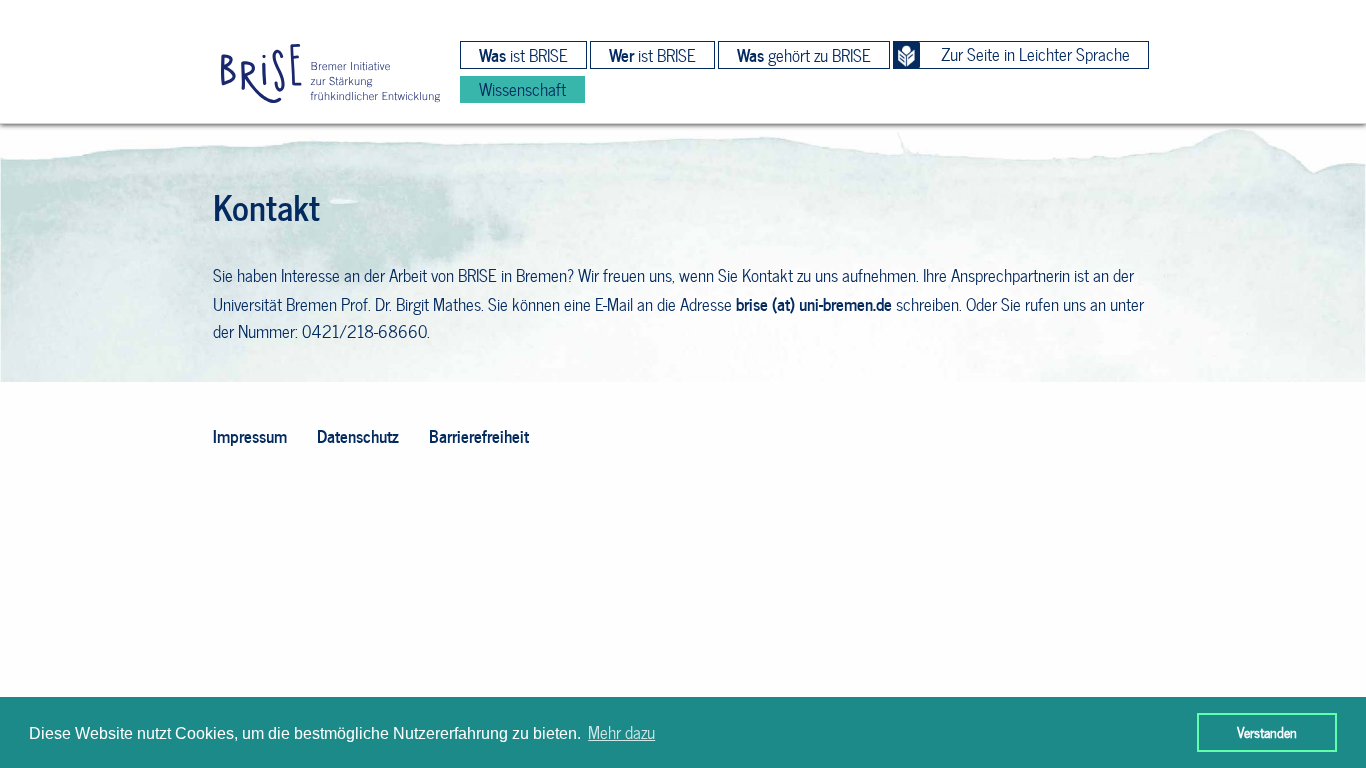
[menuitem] (330, 74)
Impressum (250, 435)
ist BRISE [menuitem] (523, 55)
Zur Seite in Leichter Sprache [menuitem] (1035, 54)
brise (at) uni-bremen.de (814, 303)
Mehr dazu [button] (621, 732)
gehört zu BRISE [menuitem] (804, 55)
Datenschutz (358, 435)
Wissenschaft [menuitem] (522, 89)
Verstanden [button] (1267, 732)
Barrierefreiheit (479, 435)
